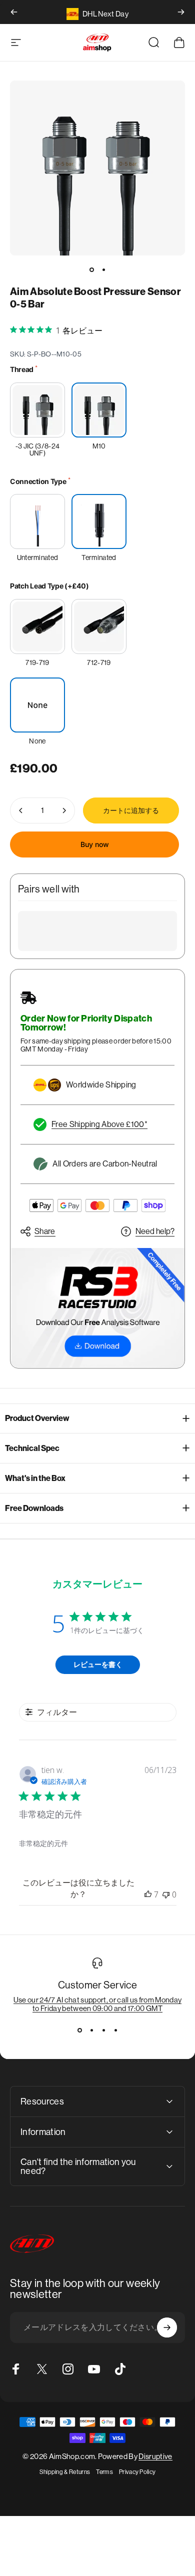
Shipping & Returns (65, 2472)
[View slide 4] (115, 2030)
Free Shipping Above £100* (99, 1124)
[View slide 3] (103, 2030)
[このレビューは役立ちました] (148, 1894)
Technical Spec (32, 1448)
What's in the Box (35, 1478)
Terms (104, 2472)
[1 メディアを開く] (97, 168)
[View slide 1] (79, 2030)
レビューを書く (98, 1664)
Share (45, 1231)
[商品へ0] (91, 269)
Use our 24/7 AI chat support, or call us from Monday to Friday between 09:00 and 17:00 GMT (98, 2004)
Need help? (155, 1231)
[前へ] (14, 12)
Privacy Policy (137, 2472)
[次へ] (181, 12)
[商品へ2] (103, 269)
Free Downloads (34, 1508)
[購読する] (167, 2327)
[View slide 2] (91, 2030)
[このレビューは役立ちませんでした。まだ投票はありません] (166, 1894)
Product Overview (37, 1418)
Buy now (95, 844)
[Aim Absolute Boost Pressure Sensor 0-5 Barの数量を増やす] (64, 810)
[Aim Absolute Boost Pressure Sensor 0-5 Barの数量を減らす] (21, 810)
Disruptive (155, 2456)
